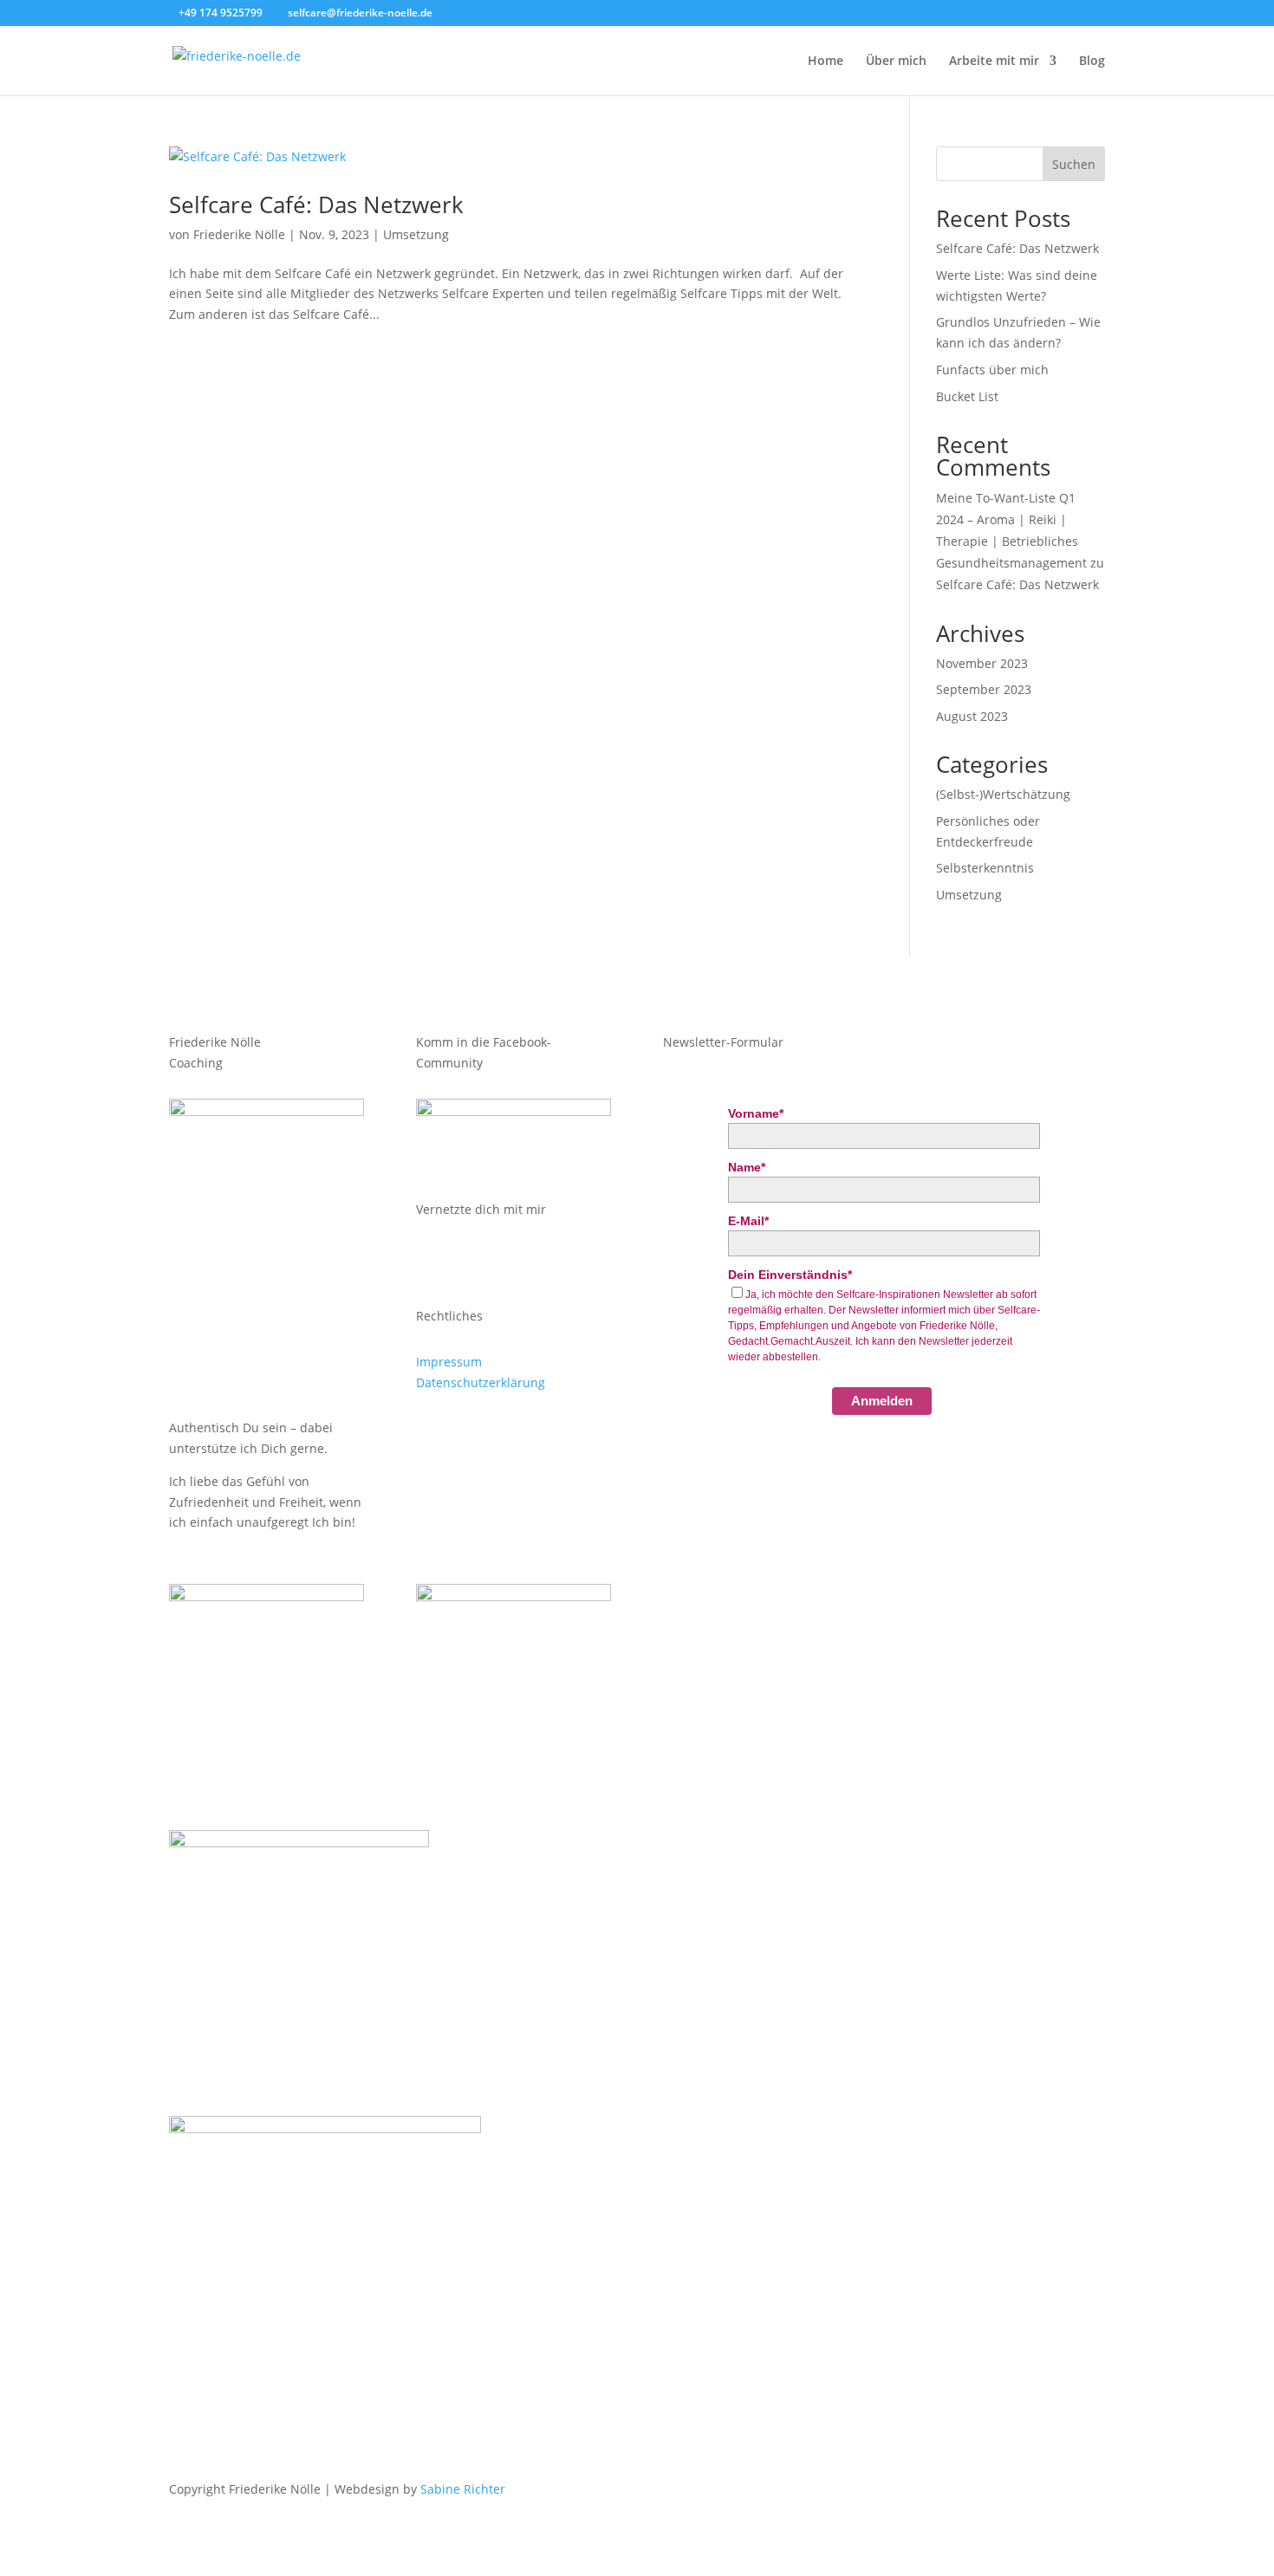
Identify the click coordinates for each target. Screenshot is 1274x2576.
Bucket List (967, 396)
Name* (747, 1167)
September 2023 (984, 689)
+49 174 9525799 (221, 13)
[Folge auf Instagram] (430, 1259)
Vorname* (756, 1113)
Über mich (896, 62)
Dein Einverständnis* (790, 1275)
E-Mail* (748, 1221)
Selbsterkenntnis (985, 868)
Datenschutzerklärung (481, 1382)
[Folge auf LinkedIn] (499, 1259)
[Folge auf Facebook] (465, 1259)
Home (825, 62)
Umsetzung (416, 234)
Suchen (1074, 164)
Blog (1092, 62)
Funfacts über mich (992, 370)
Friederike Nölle (239, 234)
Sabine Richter (463, 2489)
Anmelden (882, 1401)
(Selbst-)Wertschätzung (1003, 794)
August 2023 (972, 716)
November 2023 (982, 663)
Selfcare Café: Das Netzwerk (316, 204)
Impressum (449, 1362)
